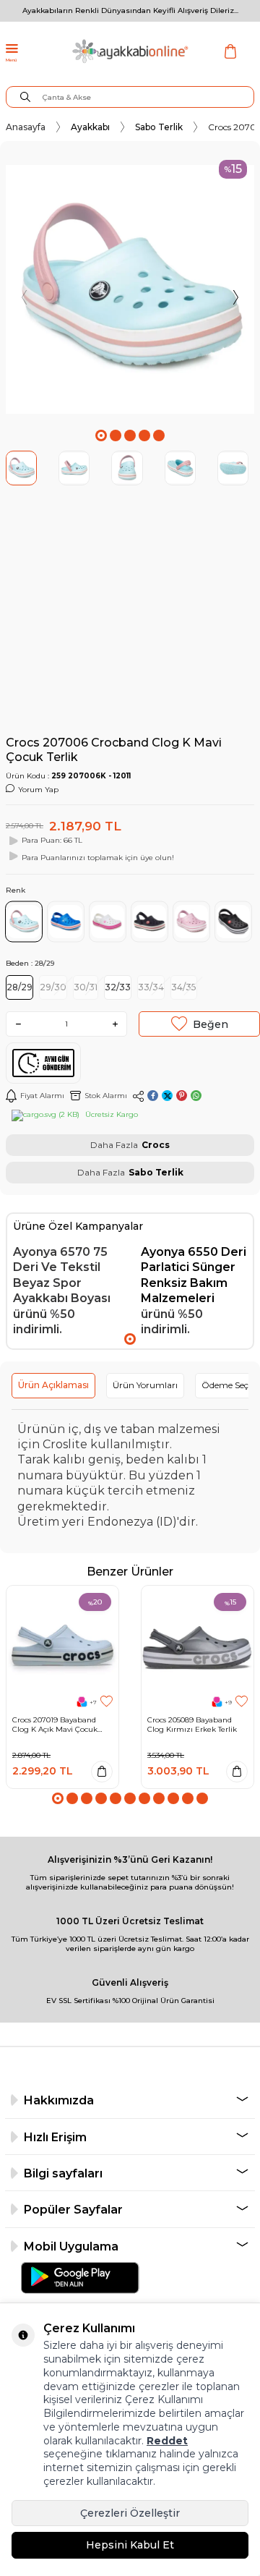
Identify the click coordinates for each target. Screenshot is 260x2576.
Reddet (167, 2441)
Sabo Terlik (159, 127)
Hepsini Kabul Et (130, 2545)
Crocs (156, 1145)
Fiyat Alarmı (42, 1096)
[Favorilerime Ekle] (107, 1702)
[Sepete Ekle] (102, 1772)
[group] (130, 289)
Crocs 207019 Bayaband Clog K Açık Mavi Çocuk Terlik (55, 1725)
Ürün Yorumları (145, 1385)
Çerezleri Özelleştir (130, 2513)
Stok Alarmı (106, 1096)
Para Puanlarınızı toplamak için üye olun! (98, 858)
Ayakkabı (90, 127)
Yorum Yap (38, 790)
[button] (101, 435)
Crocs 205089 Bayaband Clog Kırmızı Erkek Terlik (192, 1725)
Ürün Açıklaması (53, 1385)
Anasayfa (26, 127)
